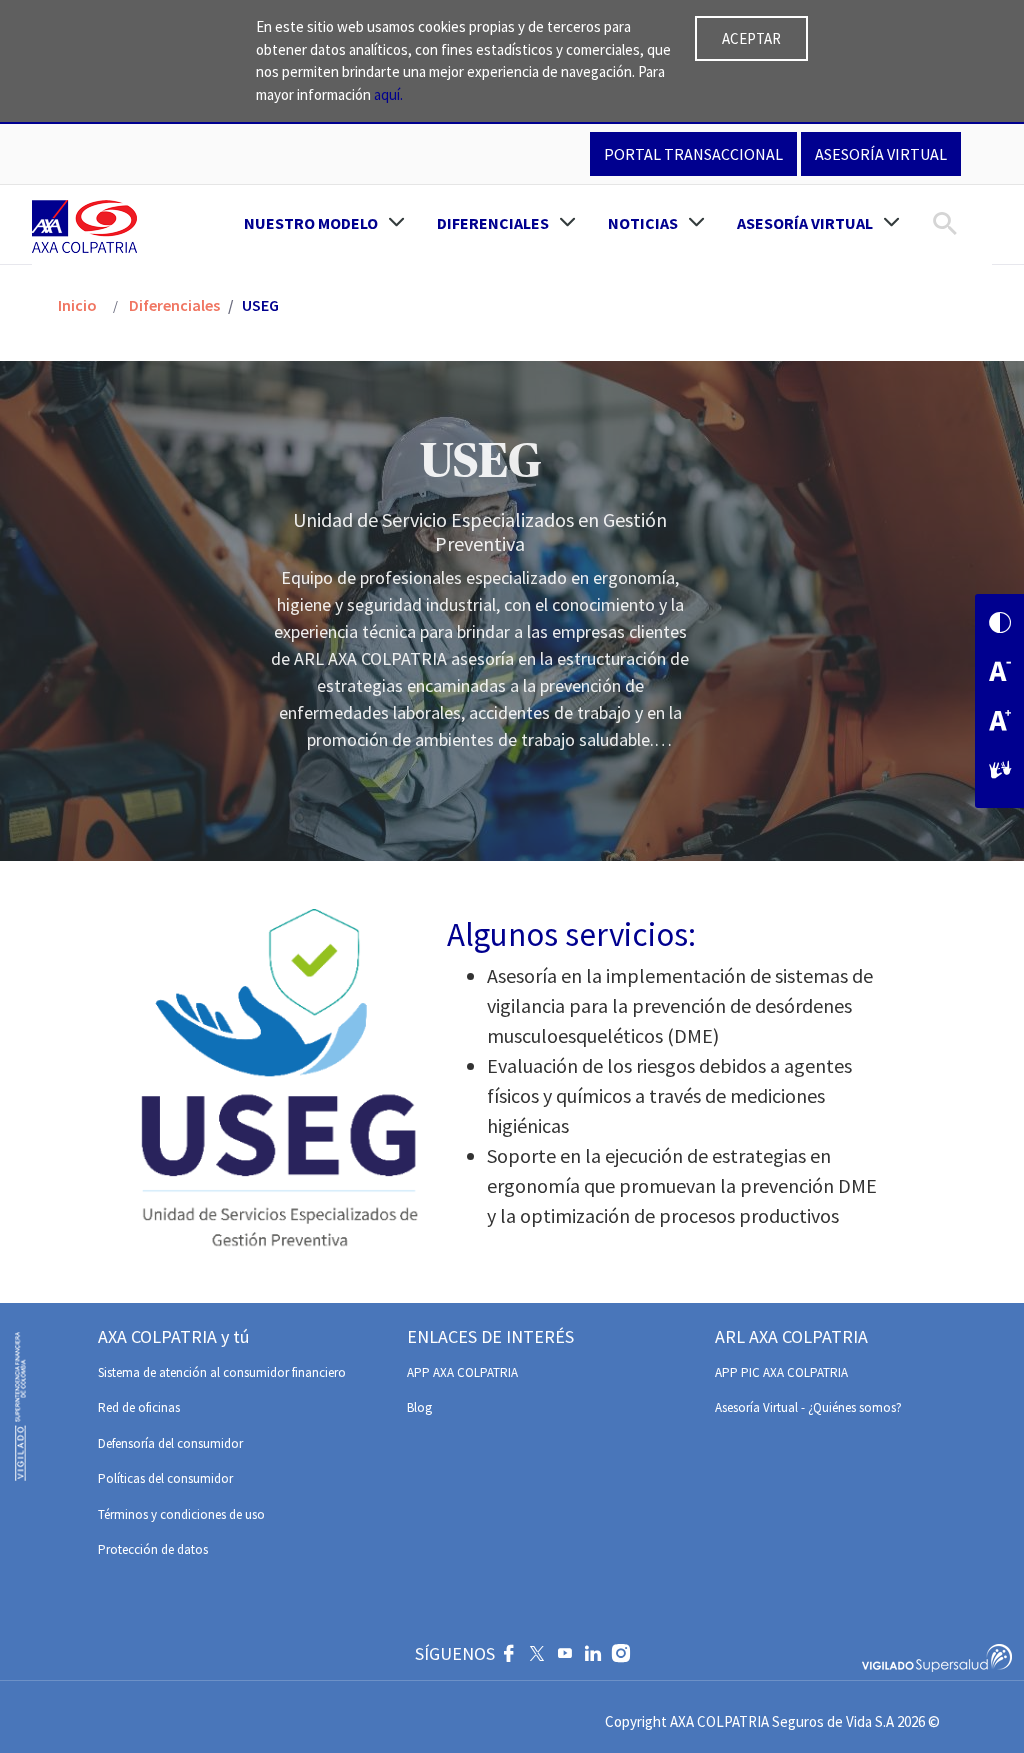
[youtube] (565, 1656)
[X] (537, 1656)
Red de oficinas (139, 1407)
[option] (512, 611)
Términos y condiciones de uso (181, 1514)
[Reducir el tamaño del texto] (1000, 673)
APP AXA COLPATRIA (462, 1372)
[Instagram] (621, 1656)
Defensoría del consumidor (170, 1443)
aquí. (388, 94)
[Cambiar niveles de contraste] (1000, 624)
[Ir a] (88, 226)
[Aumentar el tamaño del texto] (1000, 722)
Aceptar (751, 38)
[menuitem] (324, 223)
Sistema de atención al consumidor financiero (222, 1372)
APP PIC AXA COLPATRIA (781, 1372)
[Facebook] (509, 1656)
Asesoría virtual (881, 154)
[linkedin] (593, 1656)
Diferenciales (173, 305)
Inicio (77, 305)
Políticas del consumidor (165, 1478)
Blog (419, 1407)
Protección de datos (153, 1549)
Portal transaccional (693, 154)
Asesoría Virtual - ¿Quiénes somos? (808, 1407)
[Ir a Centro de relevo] (1000, 771)
